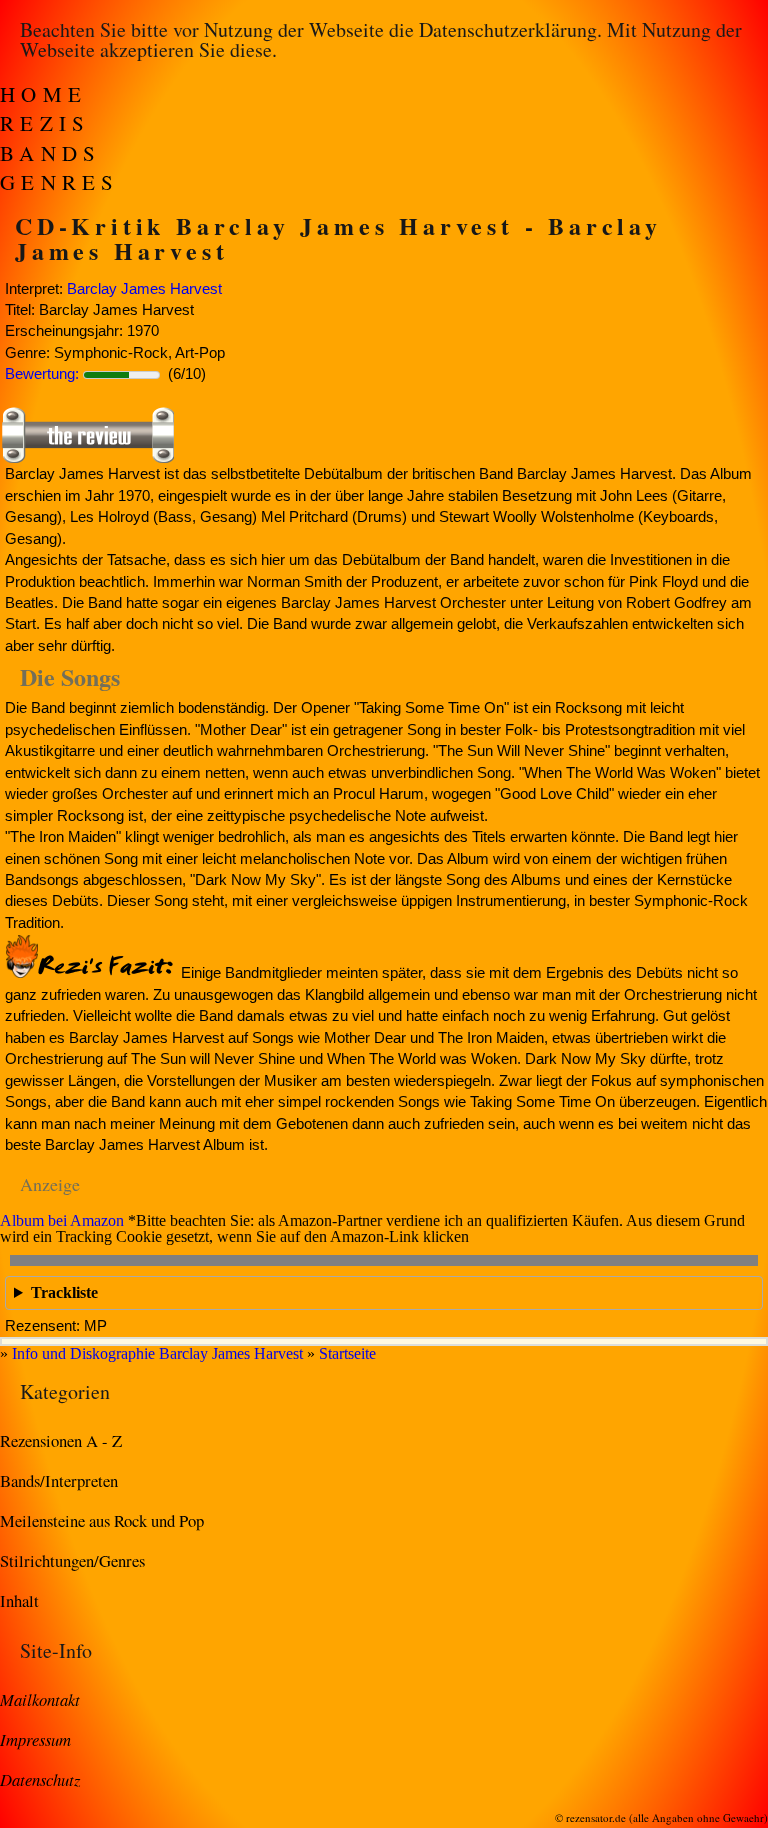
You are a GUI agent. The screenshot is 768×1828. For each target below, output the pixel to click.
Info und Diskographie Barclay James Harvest (157, 1353)
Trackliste (64, 1292)
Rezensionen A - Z (61, 1440)
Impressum (35, 1739)
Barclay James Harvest (144, 288)
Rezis (45, 123)
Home (43, 94)
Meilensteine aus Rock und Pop (102, 1520)
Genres (60, 182)
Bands (51, 153)
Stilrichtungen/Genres (72, 1560)
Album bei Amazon (62, 1220)
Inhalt (19, 1600)
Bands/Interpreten (59, 1480)
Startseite (347, 1353)
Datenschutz (40, 1779)
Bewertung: (42, 373)
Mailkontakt (40, 1699)
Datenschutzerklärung (508, 29)
